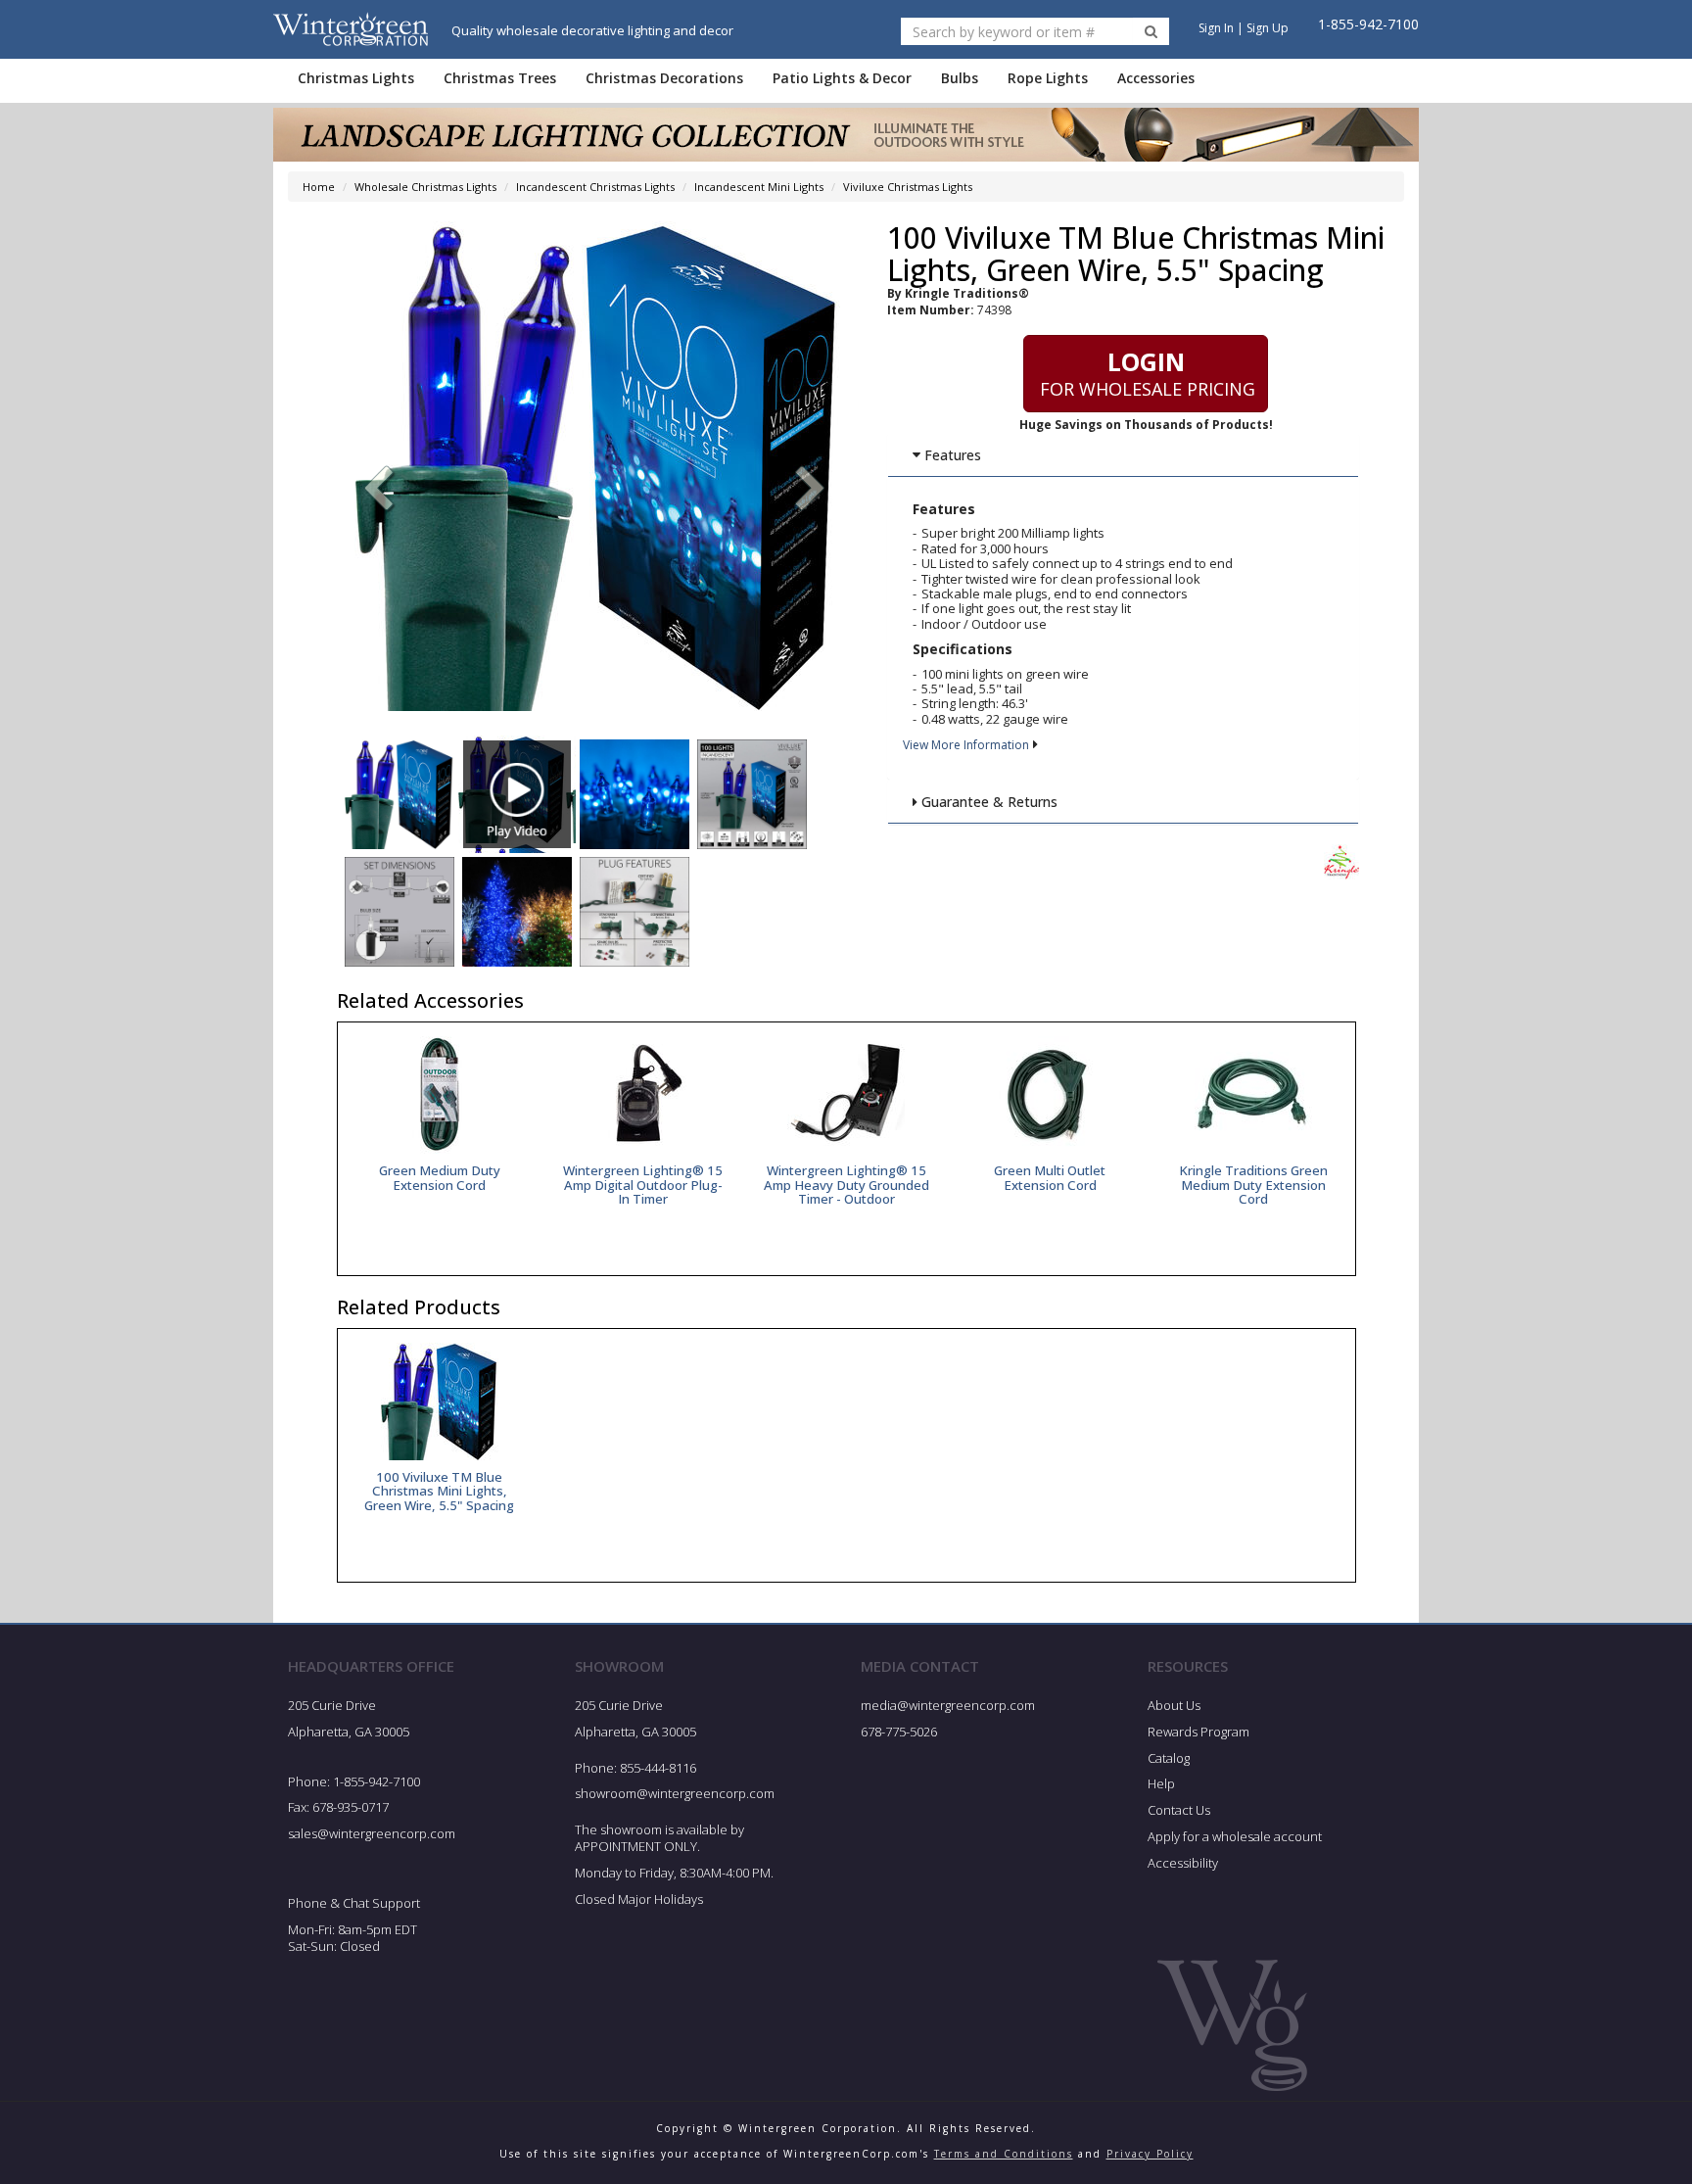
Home (319, 187)
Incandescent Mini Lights (759, 187)
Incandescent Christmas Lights (595, 187)
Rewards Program (1198, 1732)
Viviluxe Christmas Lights (908, 187)
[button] (811, 491)
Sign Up (1268, 28)
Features (951, 455)
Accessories (1156, 78)
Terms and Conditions (1004, 2154)
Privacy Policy (1150, 2154)
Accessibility (1183, 1863)
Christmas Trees (500, 78)
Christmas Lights (356, 78)
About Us (1174, 1705)
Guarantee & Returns (987, 802)
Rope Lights (1048, 78)
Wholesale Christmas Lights (425, 187)
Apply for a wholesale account (1235, 1836)
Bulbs (960, 78)
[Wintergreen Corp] (351, 29)
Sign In (1216, 28)
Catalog (1169, 1758)
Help (1161, 1783)
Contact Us (1179, 1810)
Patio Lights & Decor (842, 78)
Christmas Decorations (664, 78)
